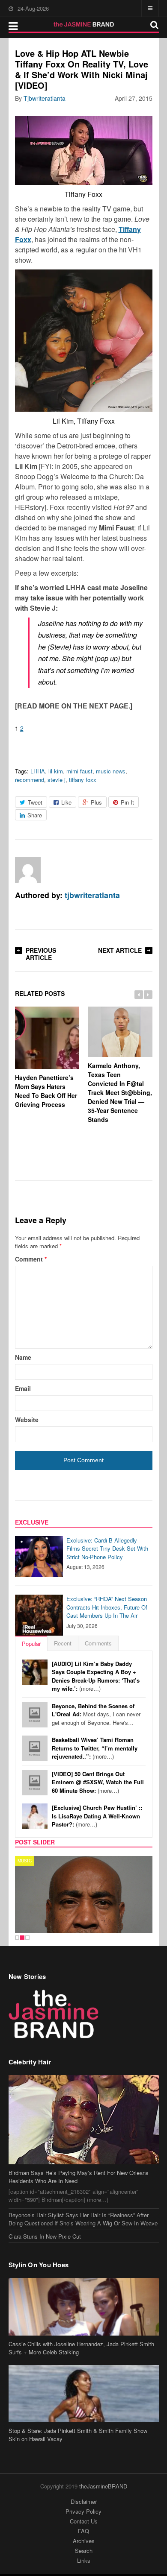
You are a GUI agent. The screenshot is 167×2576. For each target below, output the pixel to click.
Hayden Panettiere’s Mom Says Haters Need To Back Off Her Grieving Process (46, 1091)
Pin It (127, 802)
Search (84, 2551)
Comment (31, 1259)
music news (111, 771)
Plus (96, 802)
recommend (30, 780)
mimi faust (79, 771)
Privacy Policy (83, 2511)
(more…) (96, 1676)
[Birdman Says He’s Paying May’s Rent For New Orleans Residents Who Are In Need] (84, 2119)
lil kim (56, 771)
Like (66, 802)
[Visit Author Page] (28, 870)
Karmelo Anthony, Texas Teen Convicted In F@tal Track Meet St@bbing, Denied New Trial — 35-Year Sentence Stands (120, 1092)
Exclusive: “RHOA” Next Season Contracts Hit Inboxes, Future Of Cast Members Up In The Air (107, 1607)
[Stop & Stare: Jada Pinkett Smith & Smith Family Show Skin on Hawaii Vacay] (84, 2394)
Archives (84, 2541)
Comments (98, 1643)
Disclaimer (84, 2501)
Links (84, 2560)
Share (35, 815)
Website (27, 1420)
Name (23, 1357)
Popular (31, 1644)
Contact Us (84, 2521)
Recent (63, 1643)
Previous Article (41, 954)
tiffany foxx (83, 780)
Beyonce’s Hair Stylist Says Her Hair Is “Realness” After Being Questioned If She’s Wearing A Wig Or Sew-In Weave (83, 2219)
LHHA (38, 771)
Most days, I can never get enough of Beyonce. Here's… (96, 1714)
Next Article (120, 950)
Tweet (35, 802)
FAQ (83, 2531)
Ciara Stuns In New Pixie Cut (45, 2236)
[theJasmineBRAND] (84, 24)
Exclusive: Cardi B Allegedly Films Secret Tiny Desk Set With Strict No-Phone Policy (107, 1549)
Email (23, 1388)
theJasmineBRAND (103, 2486)
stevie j (57, 780)
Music (25, 1861)
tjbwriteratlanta (45, 98)
